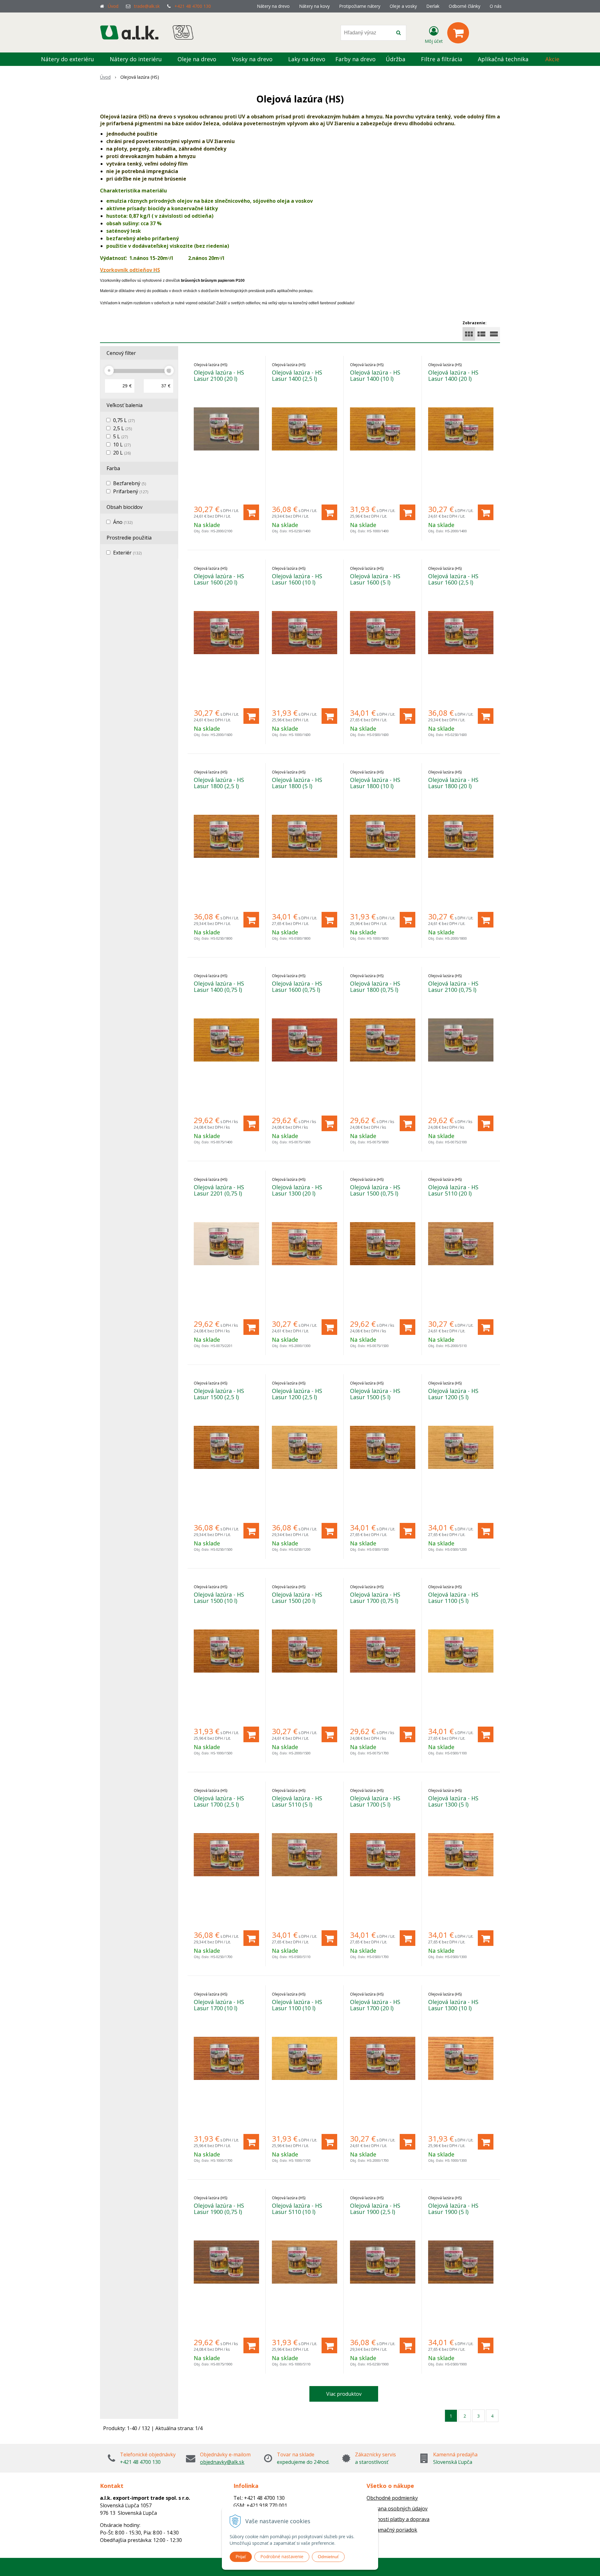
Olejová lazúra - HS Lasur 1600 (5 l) (375, 579)
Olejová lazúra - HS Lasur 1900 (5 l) (453, 2209)
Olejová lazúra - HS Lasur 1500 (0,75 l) (375, 1190)
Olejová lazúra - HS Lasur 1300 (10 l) (453, 2005)
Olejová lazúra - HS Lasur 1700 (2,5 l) (219, 1801)
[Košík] (458, 33)
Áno (123, 522)
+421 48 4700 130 (193, 6)
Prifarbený (131, 491)
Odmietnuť (328, 2557)
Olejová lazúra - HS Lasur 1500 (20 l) (297, 1598)
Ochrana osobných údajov (397, 2509)
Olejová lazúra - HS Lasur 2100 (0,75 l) (453, 987)
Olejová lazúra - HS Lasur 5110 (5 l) (297, 1801)
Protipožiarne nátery (360, 6)
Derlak (433, 6)
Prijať (241, 2557)
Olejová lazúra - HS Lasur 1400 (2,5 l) (297, 375)
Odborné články (465, 6)
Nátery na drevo (273, 6)
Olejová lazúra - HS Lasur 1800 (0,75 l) (375, 987)
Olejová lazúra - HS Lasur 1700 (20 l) (375, 2005)
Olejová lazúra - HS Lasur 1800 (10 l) (375, 783)
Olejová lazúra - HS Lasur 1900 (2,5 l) (375, 2209)
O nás (496, 6)
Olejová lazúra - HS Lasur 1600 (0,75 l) (297, 987)
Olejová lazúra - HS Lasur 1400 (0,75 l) (219, 987)
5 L (120, 436)
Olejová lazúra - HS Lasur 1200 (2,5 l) (297, 1394)
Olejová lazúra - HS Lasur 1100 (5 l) (453, 1598)
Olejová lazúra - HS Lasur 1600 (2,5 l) (453, 579)
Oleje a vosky (403, 6)
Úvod (113, 6)
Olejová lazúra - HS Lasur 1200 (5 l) (453, 1394)
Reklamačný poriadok (392, 2530)
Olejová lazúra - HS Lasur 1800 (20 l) (453, 783)
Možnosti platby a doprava (398, 2519)
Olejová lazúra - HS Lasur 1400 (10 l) (375, 375)
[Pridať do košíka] (251, 512)
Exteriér (127, 553)
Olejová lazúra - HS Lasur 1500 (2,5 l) (219, 1394)
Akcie (552, 59)
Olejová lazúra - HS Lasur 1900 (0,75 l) (219, 2209)
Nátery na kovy (314, 6)
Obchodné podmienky (392, 2498)
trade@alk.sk (147, 6)
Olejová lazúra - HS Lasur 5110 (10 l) (297, 2209)
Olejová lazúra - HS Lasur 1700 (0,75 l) (375, 1598)
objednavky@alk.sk (222, 2462)
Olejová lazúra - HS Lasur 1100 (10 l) (297, 2005)
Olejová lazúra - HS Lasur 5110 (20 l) (453, 1190)
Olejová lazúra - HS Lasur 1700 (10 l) (219, 2005)
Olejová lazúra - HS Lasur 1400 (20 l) (453, 375)
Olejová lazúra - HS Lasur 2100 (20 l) (219, 375)
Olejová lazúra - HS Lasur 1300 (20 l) (297, 1190)
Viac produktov (344, 2394)
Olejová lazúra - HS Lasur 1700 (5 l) (375, 1801)
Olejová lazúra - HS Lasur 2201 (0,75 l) (219, 1190)
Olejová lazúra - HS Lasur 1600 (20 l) (219, 579)
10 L (122, 445)
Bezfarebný (130, 483)
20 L (122, 453)
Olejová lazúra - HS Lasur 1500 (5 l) (375, 1394)
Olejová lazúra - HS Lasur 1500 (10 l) (219, 1598)
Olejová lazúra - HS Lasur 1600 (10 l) (297, 579)
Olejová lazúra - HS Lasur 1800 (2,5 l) (219, 783)
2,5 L (122, 428)
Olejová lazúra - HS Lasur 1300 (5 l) (453, 1801)
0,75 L (124, 420)
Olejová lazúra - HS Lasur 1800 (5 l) (297, 783)
